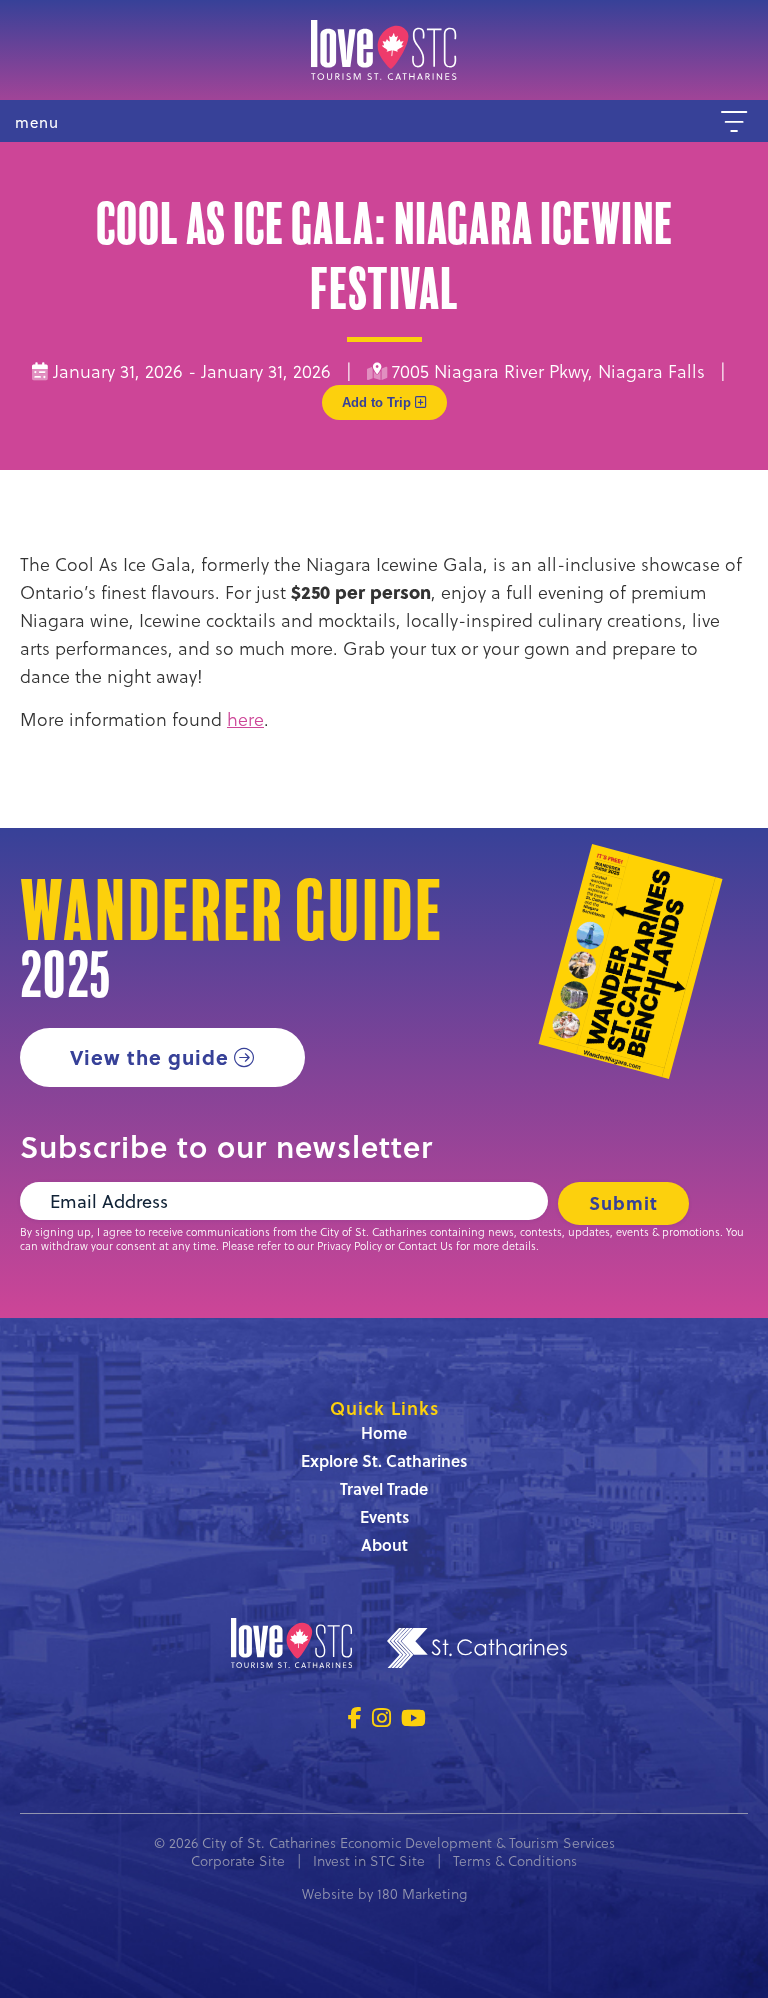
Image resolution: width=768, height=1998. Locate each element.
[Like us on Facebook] (355, 1717)
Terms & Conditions (515, 1860)
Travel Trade (384, 1488)
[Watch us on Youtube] (413, 1717)
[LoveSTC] (384, 50)
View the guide (149, 1056)
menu (37, 122)
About (384, 1544)
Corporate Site (238, 1860)
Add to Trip (378, 402)
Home (384, 1432)
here (245, 718)
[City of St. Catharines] (477, 1651)
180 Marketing (422, 1893)
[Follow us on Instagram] (381, 1717)
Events (384, 1516)
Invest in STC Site (369, 1860)
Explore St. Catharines (384, 1460)
